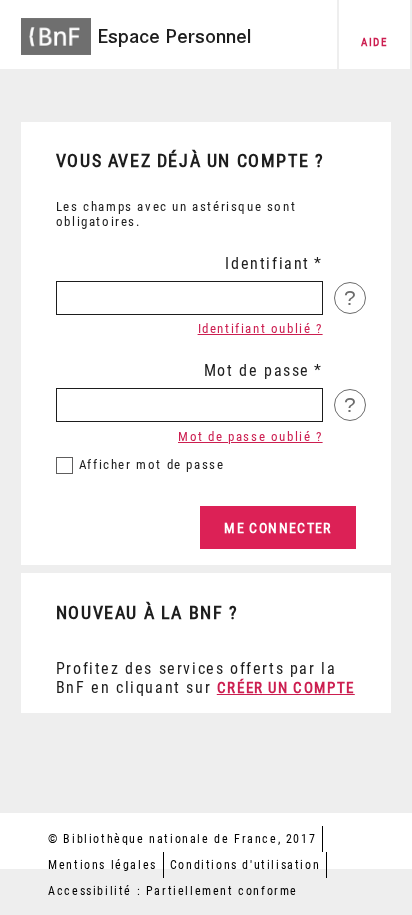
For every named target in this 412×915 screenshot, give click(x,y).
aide (374, 42)
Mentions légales (102, 865)
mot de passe (152, 464)
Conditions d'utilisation (245, 865)
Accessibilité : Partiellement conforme (173, 891)
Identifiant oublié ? (260, 328)
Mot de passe (257, 370)
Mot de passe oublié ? (250, 436)
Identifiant (267, 263)
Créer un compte (286, 688)
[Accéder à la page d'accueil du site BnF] (56, 30)
